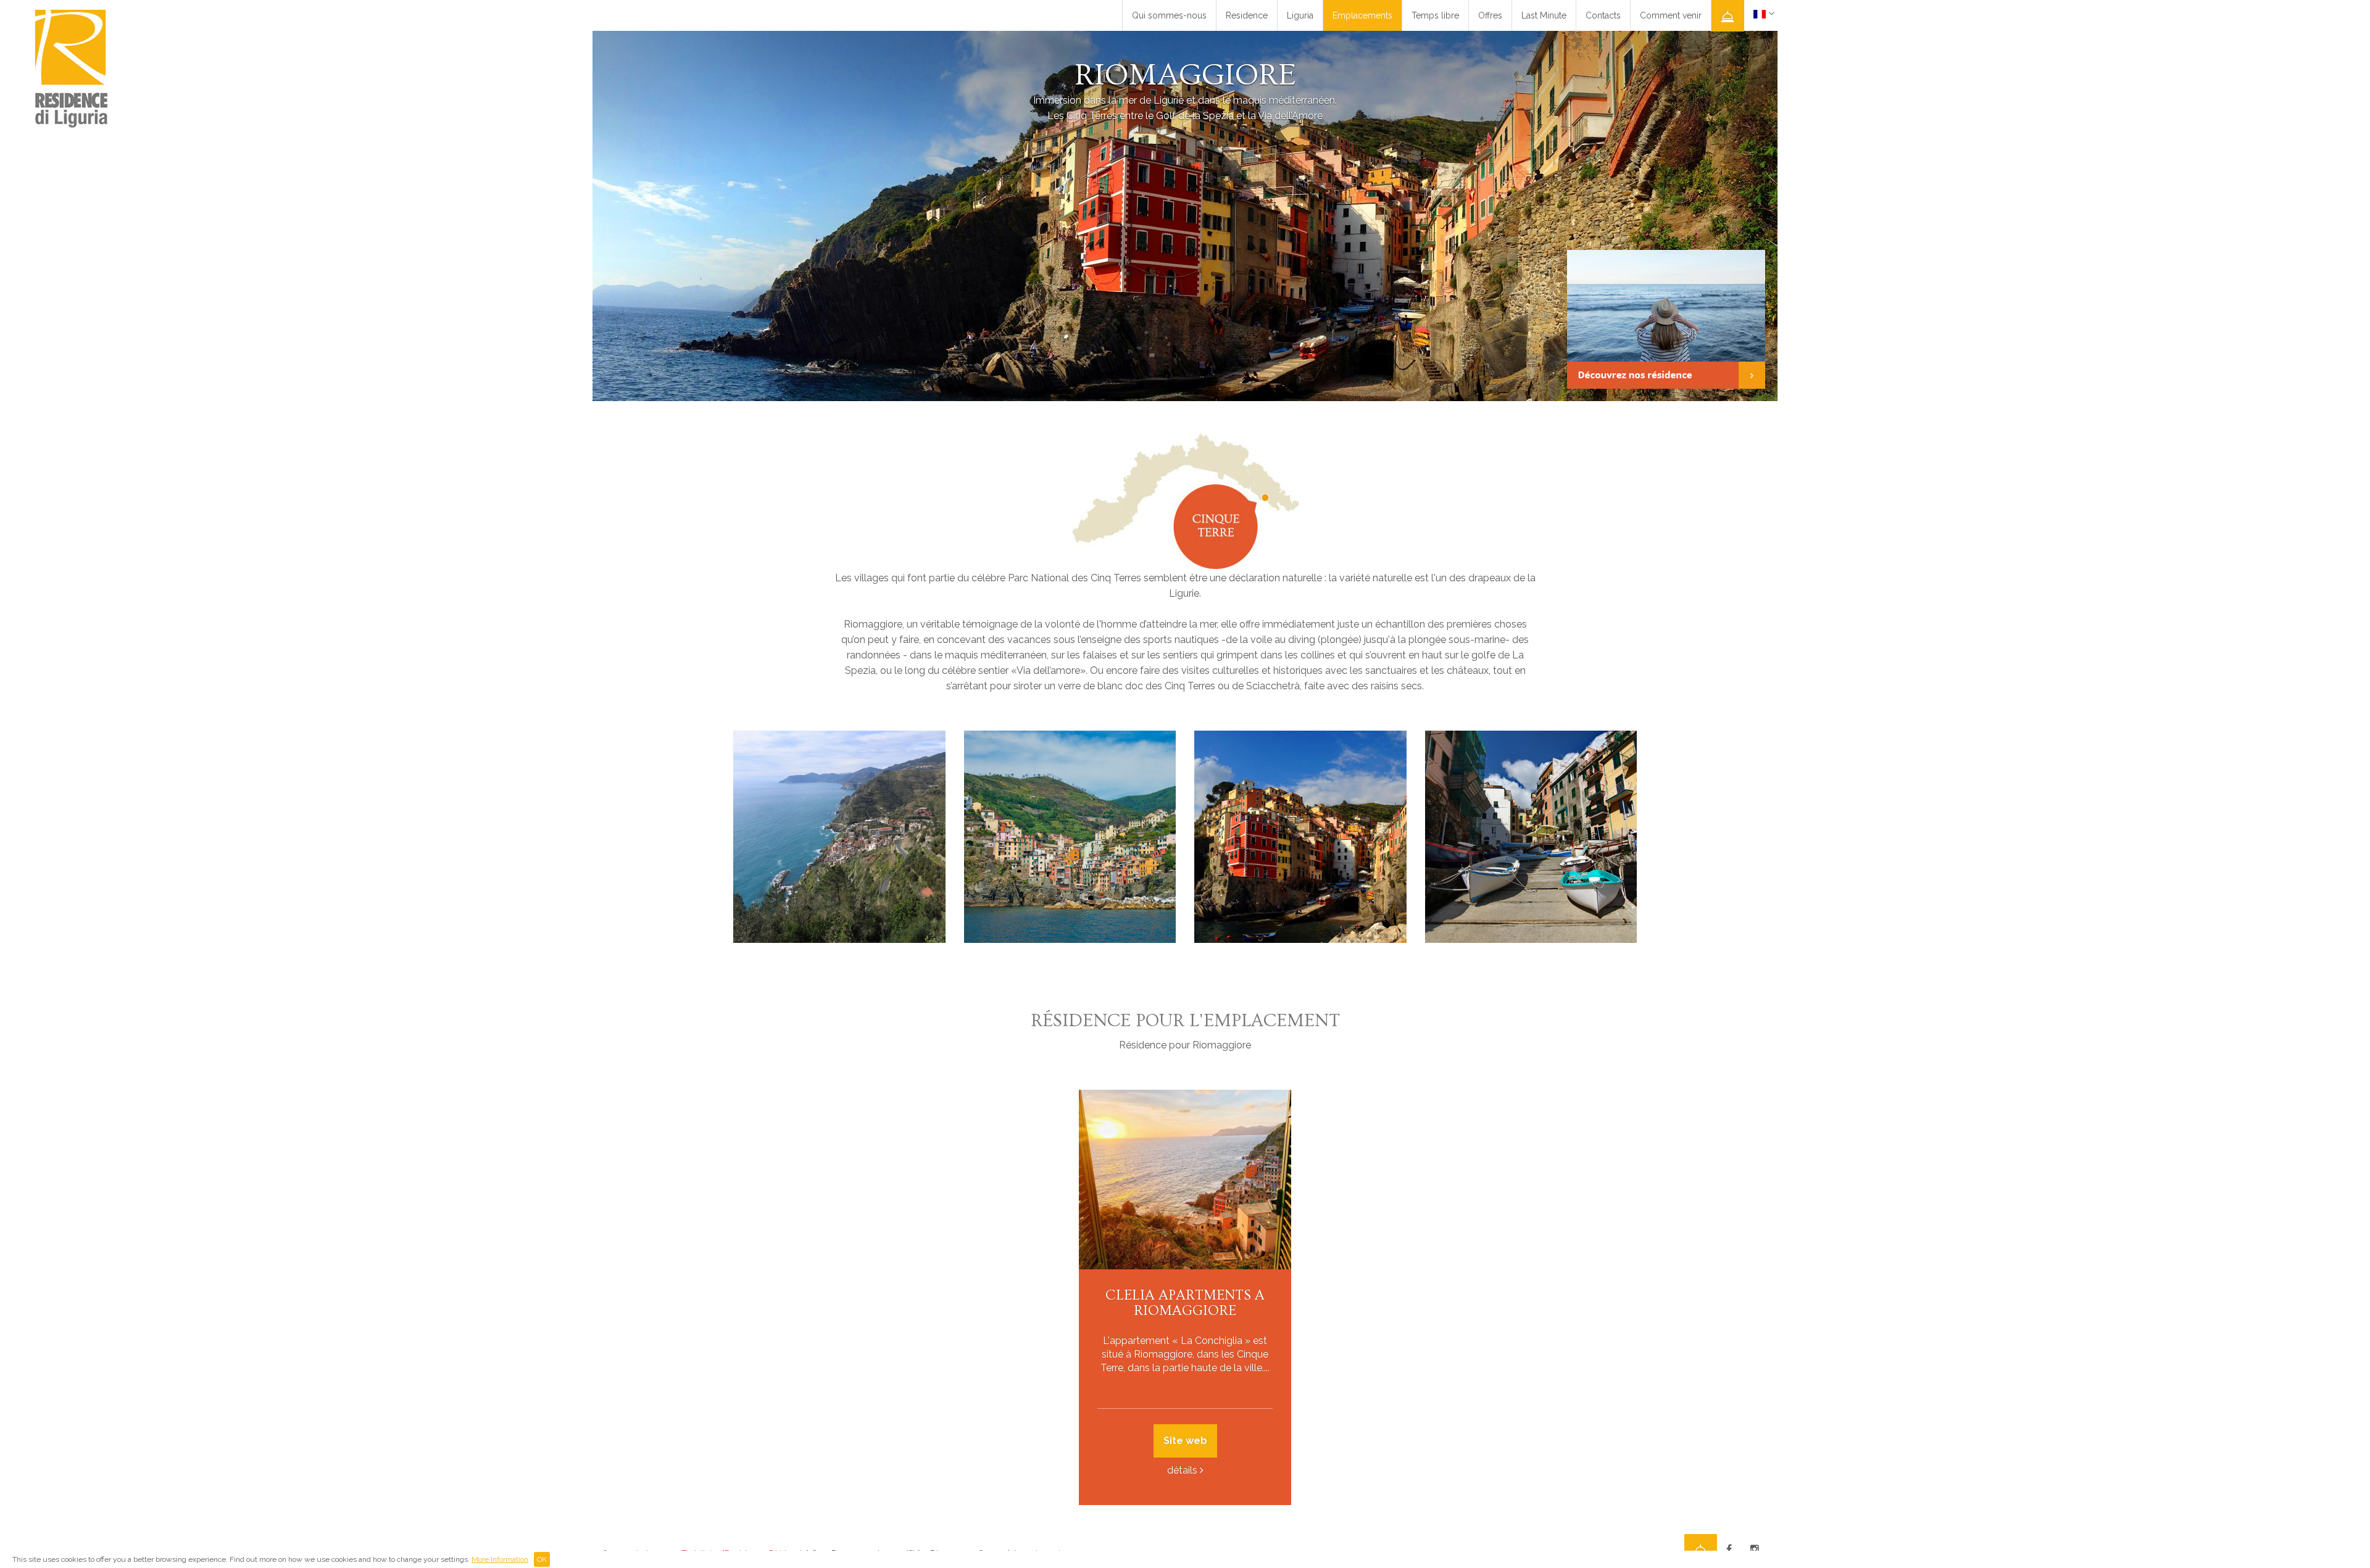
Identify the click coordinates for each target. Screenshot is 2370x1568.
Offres (1490, 15)
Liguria (1300, 15)
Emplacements (1362, 15)
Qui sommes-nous (1169, 15)
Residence (1247, 15)
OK (542, 1559)
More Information (500, 1559)
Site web (1185, 1441)
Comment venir (1671, 15)
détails (1182, 1470)
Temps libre (1435, 15)
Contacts (1603, 15)
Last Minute (1544, 15)
